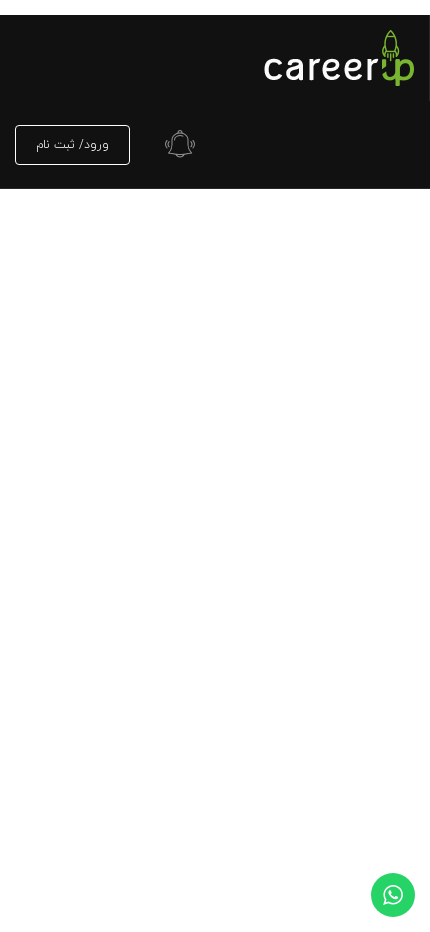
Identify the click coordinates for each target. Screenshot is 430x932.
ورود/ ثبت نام (72, 144)
